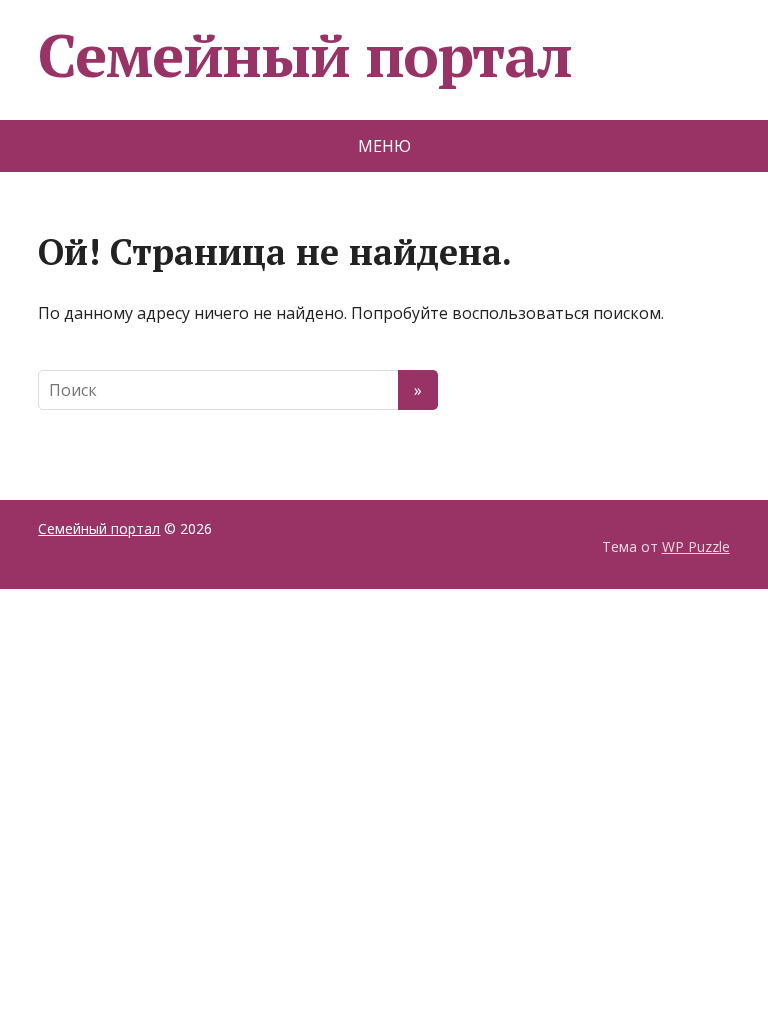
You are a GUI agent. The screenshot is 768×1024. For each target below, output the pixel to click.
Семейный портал (304, 55)
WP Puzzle (696, 546)
